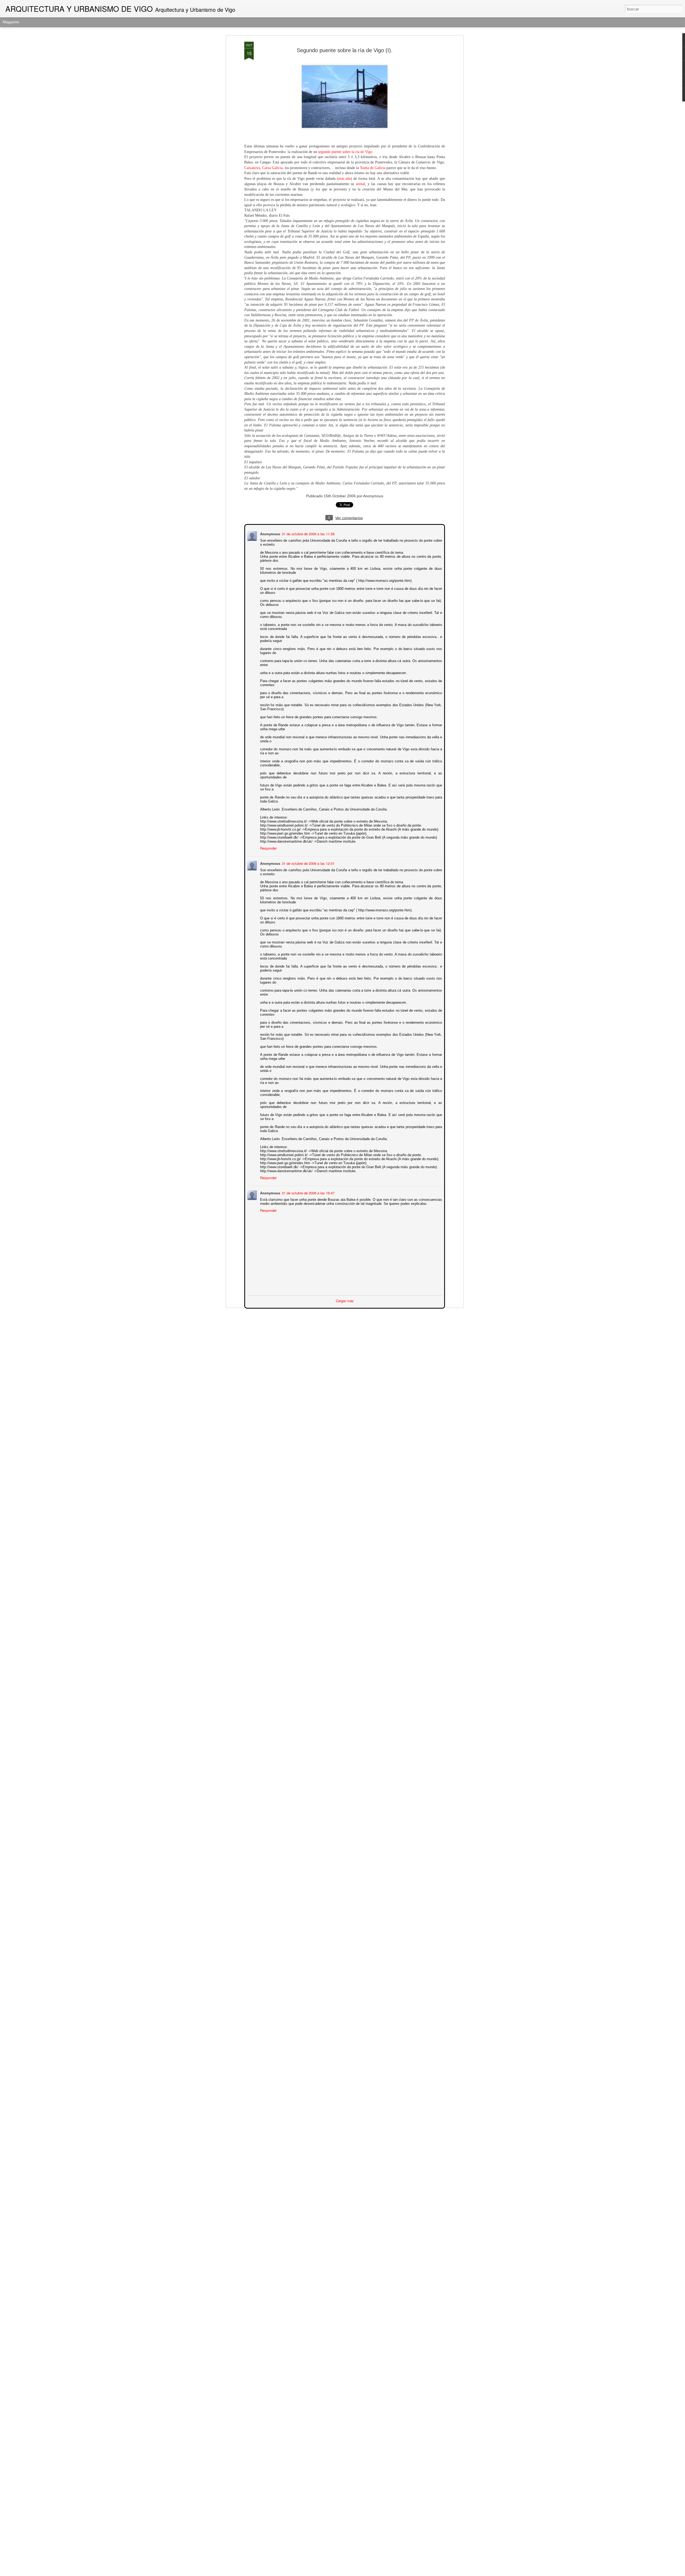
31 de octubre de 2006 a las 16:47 (308, 1192)
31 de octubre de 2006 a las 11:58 (308, 533)
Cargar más (345, 1300)
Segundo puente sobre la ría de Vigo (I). (345, 50)
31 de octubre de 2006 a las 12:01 (308, 863)
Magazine (11, 22)
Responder (268, 848)
